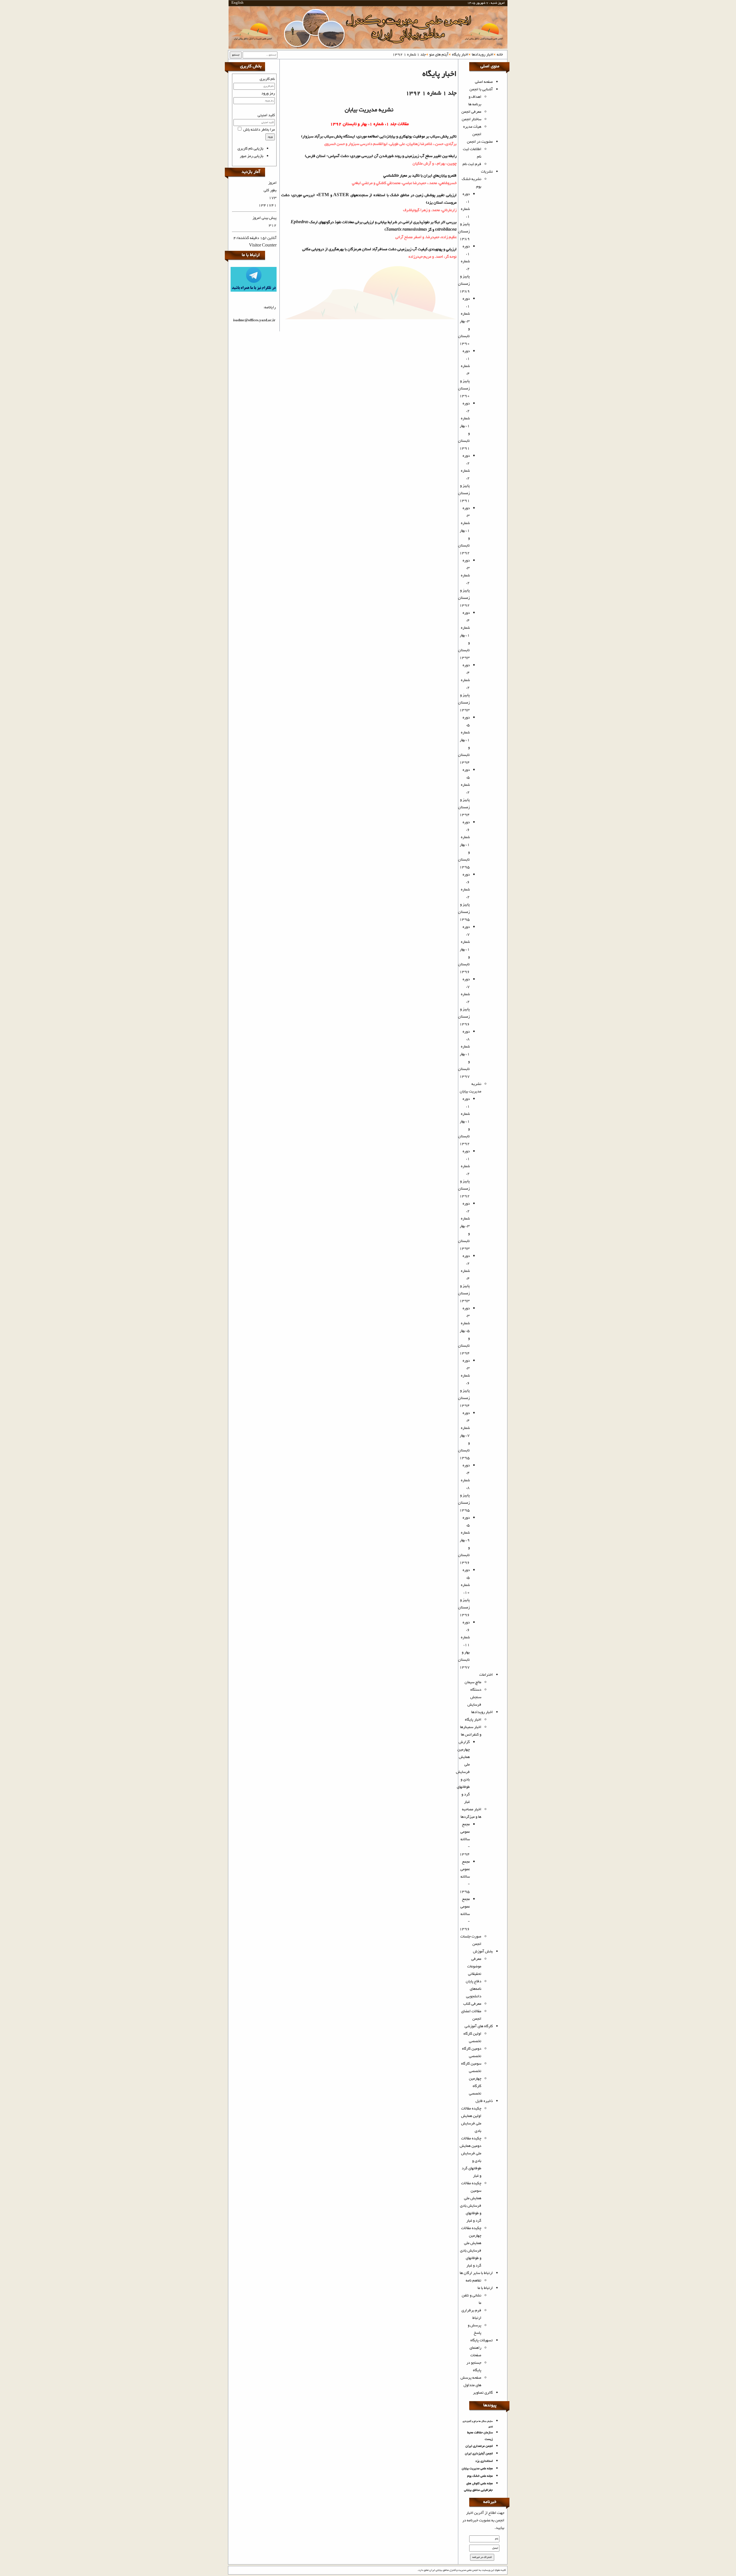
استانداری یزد (484, 2461)
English (237, 3)
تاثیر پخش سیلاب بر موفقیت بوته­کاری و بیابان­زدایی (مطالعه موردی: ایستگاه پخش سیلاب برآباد (385, 137)
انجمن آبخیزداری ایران (479, 2454)
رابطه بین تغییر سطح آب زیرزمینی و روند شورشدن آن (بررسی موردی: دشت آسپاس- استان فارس (381, 156)
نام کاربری (267, 79)
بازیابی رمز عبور (252, 156)
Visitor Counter (263, 246)
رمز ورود (268, 93)
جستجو (236, 55)
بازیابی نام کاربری (250, 149)
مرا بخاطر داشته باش (259, 130)
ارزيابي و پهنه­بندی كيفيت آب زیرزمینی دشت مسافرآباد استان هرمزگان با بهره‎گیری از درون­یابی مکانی (379, 249)
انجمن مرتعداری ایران (479, 2446)
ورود (270, 137)
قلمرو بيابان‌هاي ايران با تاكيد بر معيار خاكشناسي (420, 176)
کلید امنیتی (266, 115)
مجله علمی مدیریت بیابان (477, 2469)
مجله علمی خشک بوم (480, 2476)
